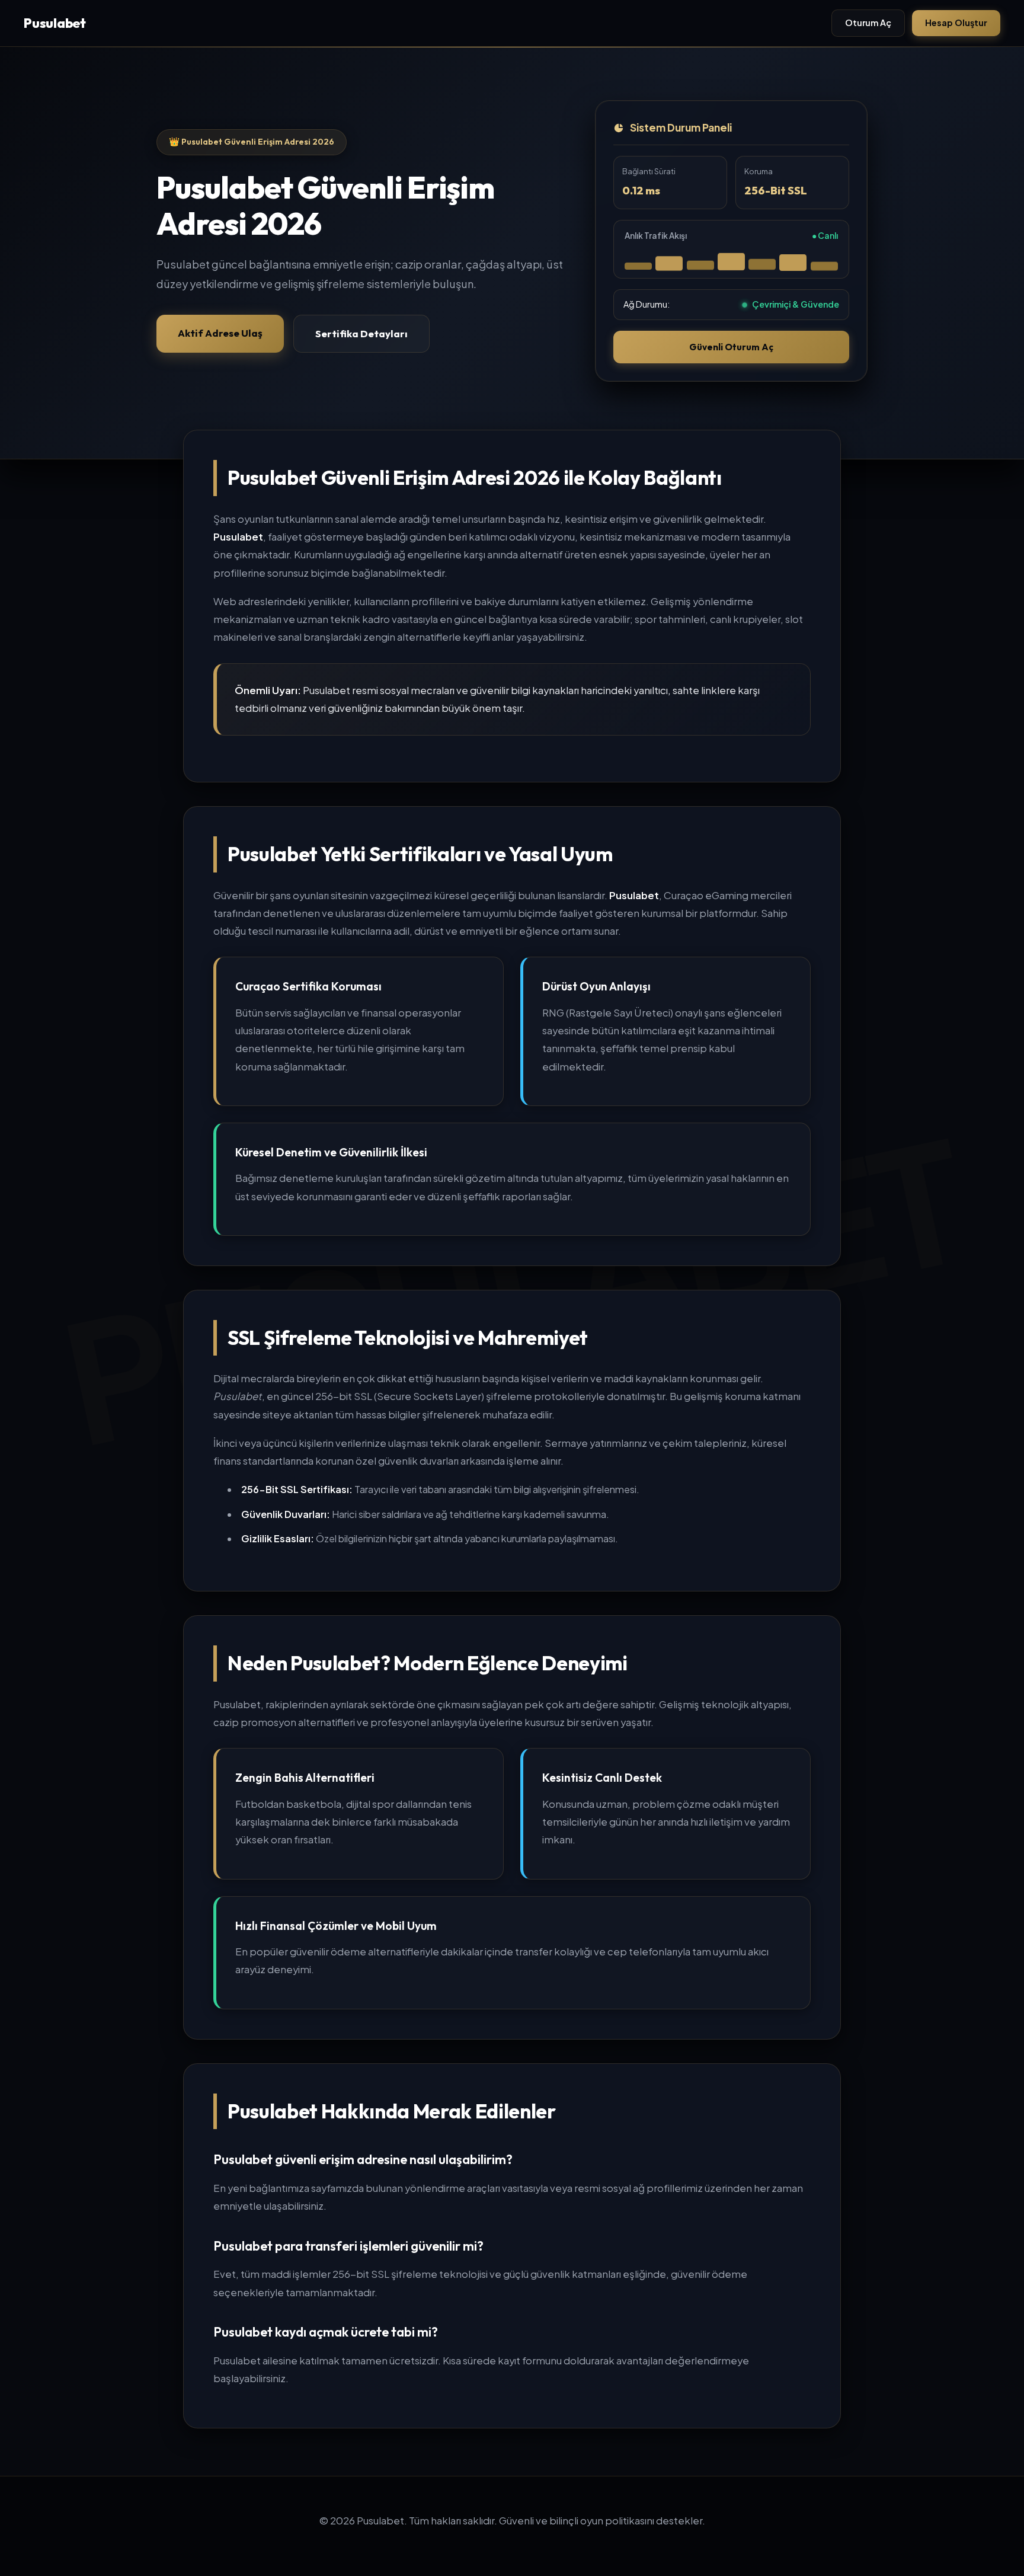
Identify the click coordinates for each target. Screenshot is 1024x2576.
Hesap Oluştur (956, 23)
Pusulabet (55, 23)
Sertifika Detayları (361, 333)
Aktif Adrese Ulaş (220, 333)
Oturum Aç (868, 23)
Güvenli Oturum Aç (731, 347)
